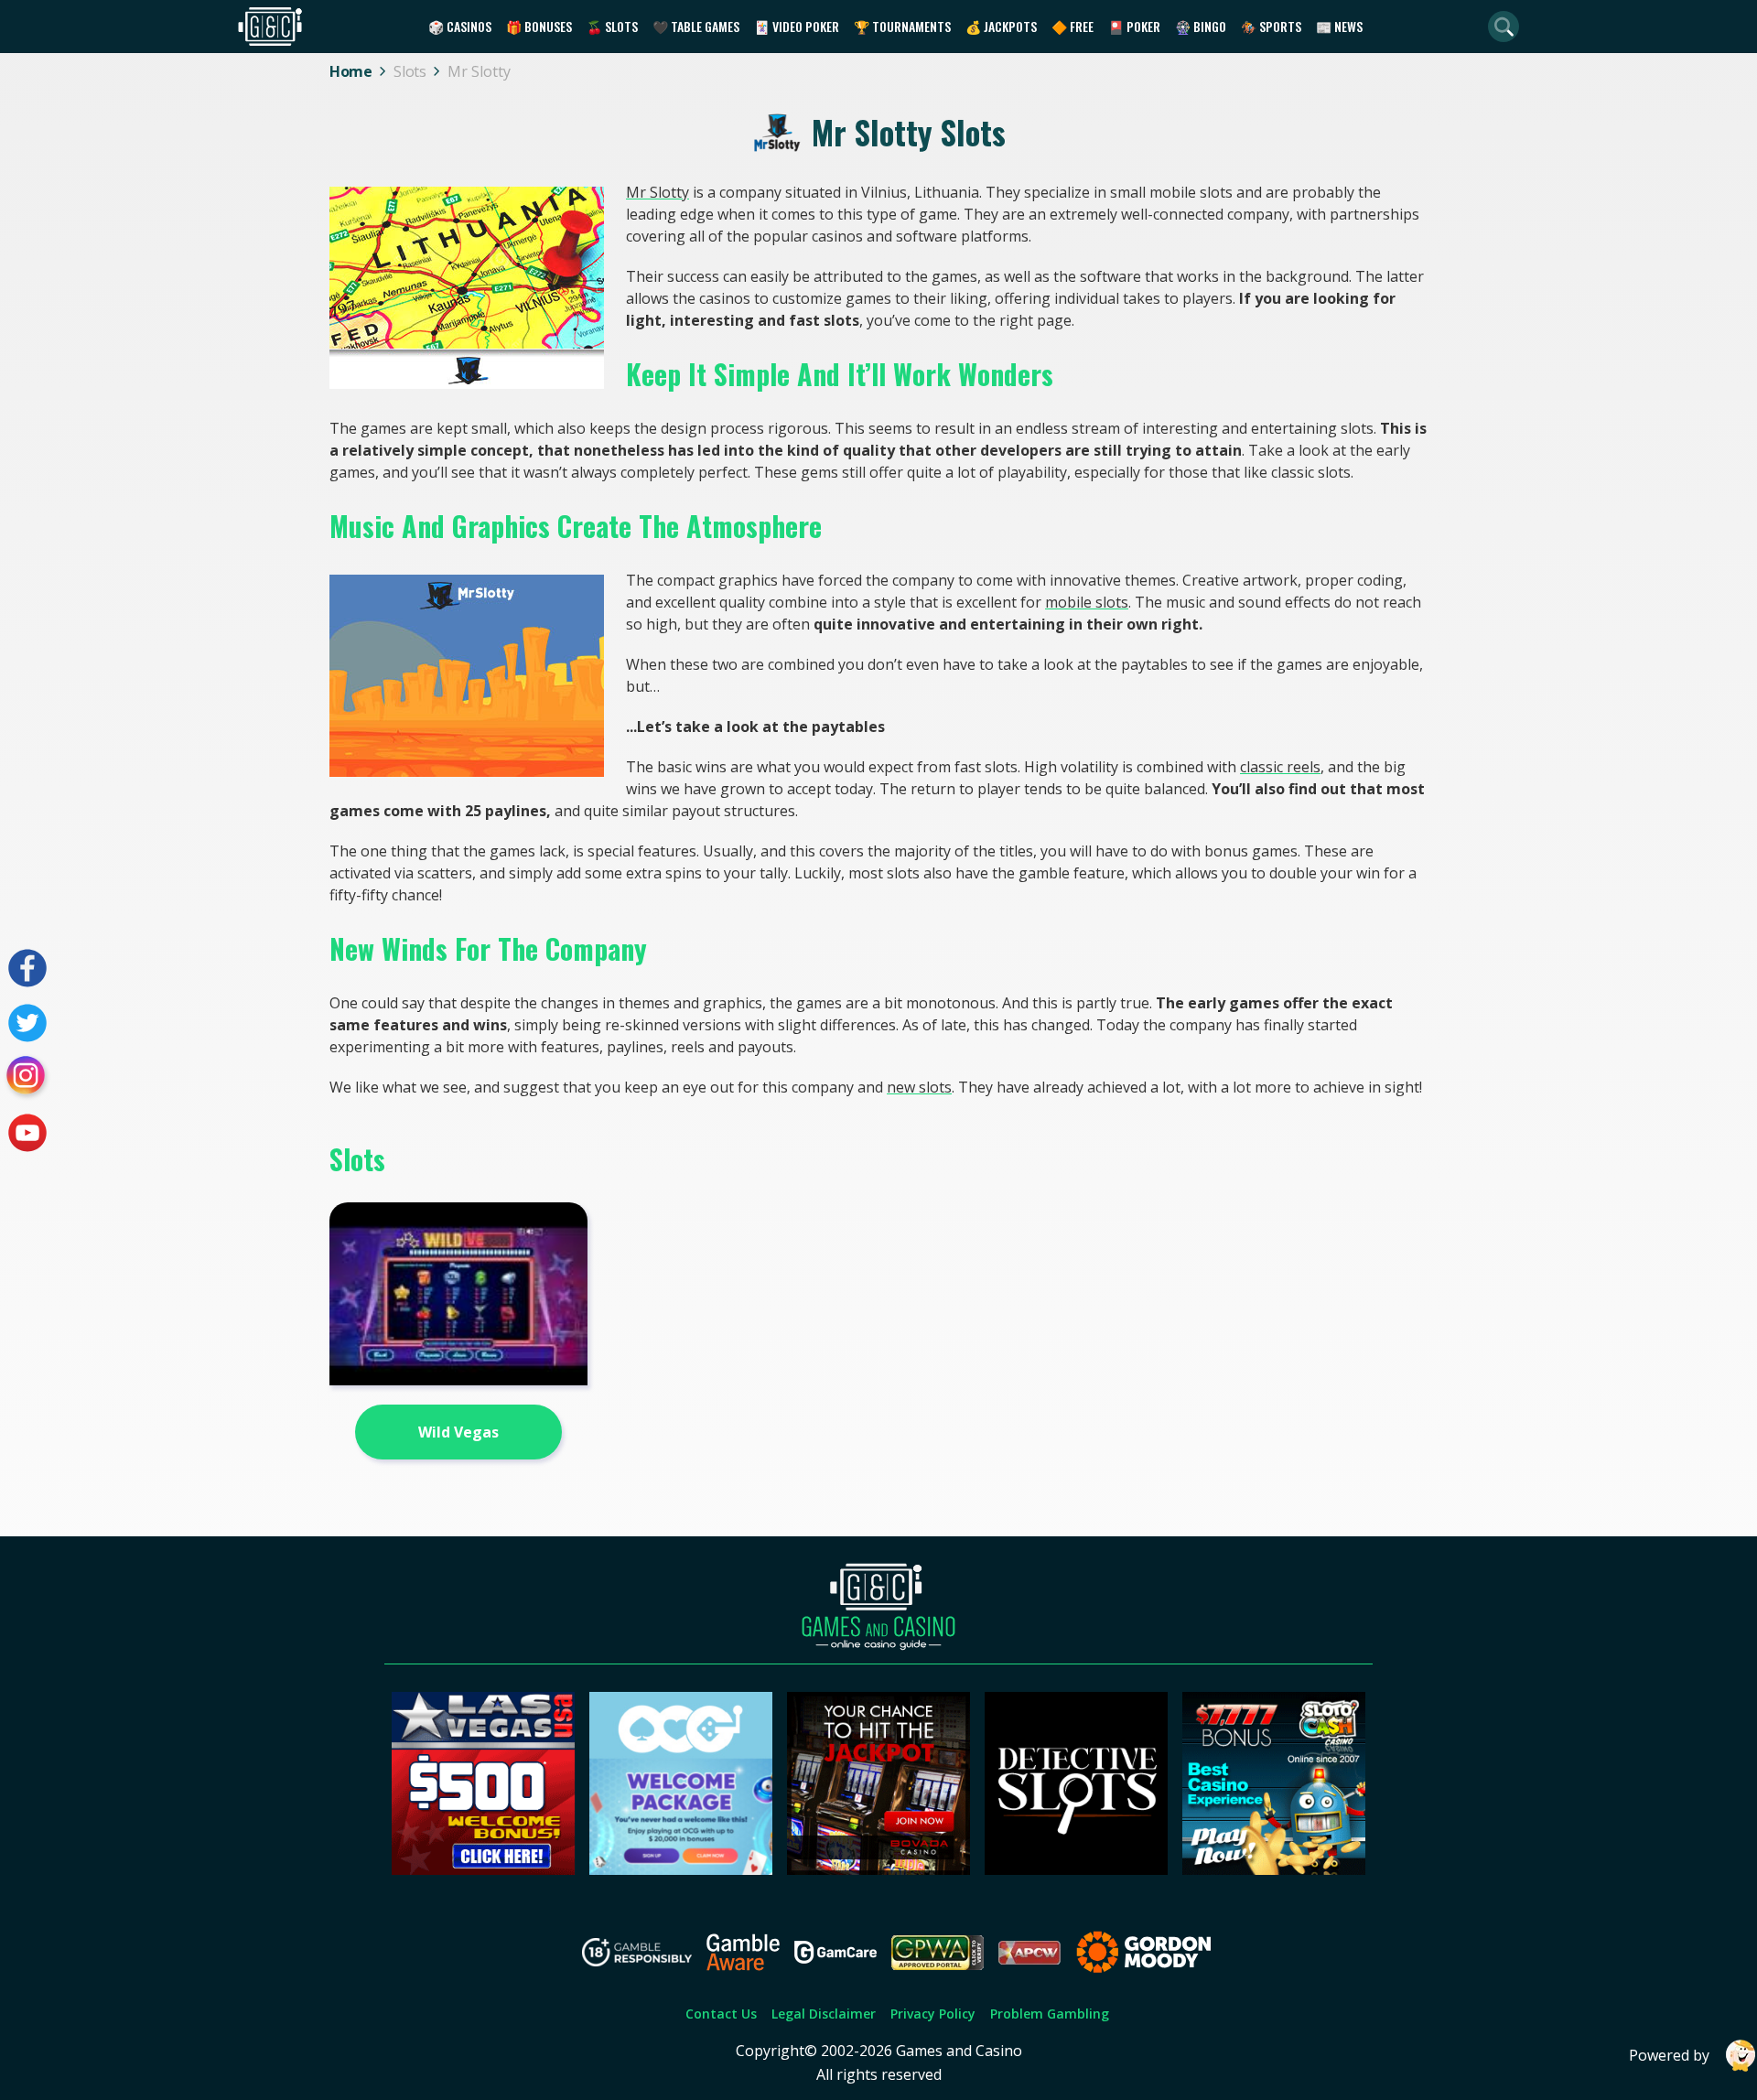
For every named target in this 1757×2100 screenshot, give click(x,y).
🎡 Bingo (1201, 26)
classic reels (1280, 767)
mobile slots (1087, 602)
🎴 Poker (1134, 26)
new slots (919, 1087)
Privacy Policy (933, 2014)
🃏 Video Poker (797, 26)
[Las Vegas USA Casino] (483, 1869)
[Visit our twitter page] (27, 1023)
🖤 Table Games (696, 26)
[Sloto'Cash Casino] (1274, 1869)
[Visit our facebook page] (27, 968)
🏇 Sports (1271, 26)
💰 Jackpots (1001, 26)
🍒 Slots (612, 26)
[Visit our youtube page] (27, 1133)
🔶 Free (1073, 26)
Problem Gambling (1050, 2014)
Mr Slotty (658, 192)
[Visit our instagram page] (27, 1078)
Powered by (1669, 2055)
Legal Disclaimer (824, 2014)
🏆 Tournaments (902, 26)
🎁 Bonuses (539, 26)
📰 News (1339, 26)
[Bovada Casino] (878, 1869)
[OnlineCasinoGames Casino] (681, 1869)
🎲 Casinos (460, 26)
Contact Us (721, 2014)
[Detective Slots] (1076, 1869)
